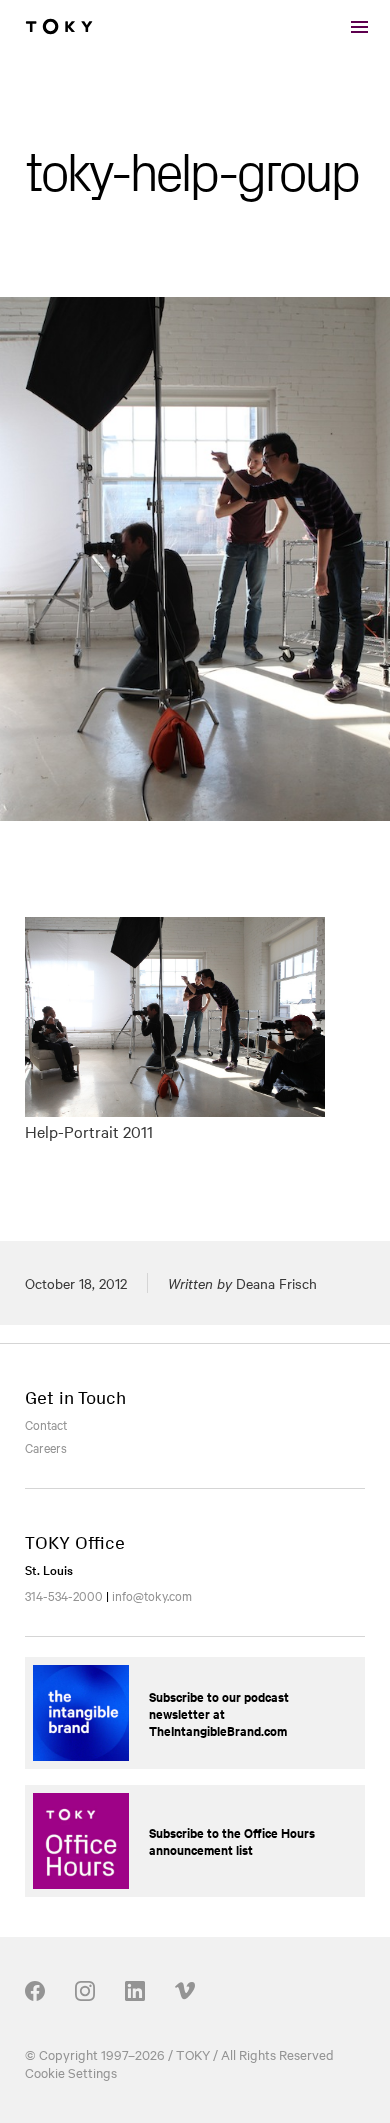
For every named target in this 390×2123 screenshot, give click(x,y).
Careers (46, 1447)
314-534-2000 (64, 1595)
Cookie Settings (71, 2072)
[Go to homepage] (59, 27)
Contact (46, 1424)
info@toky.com (152, 1595)
